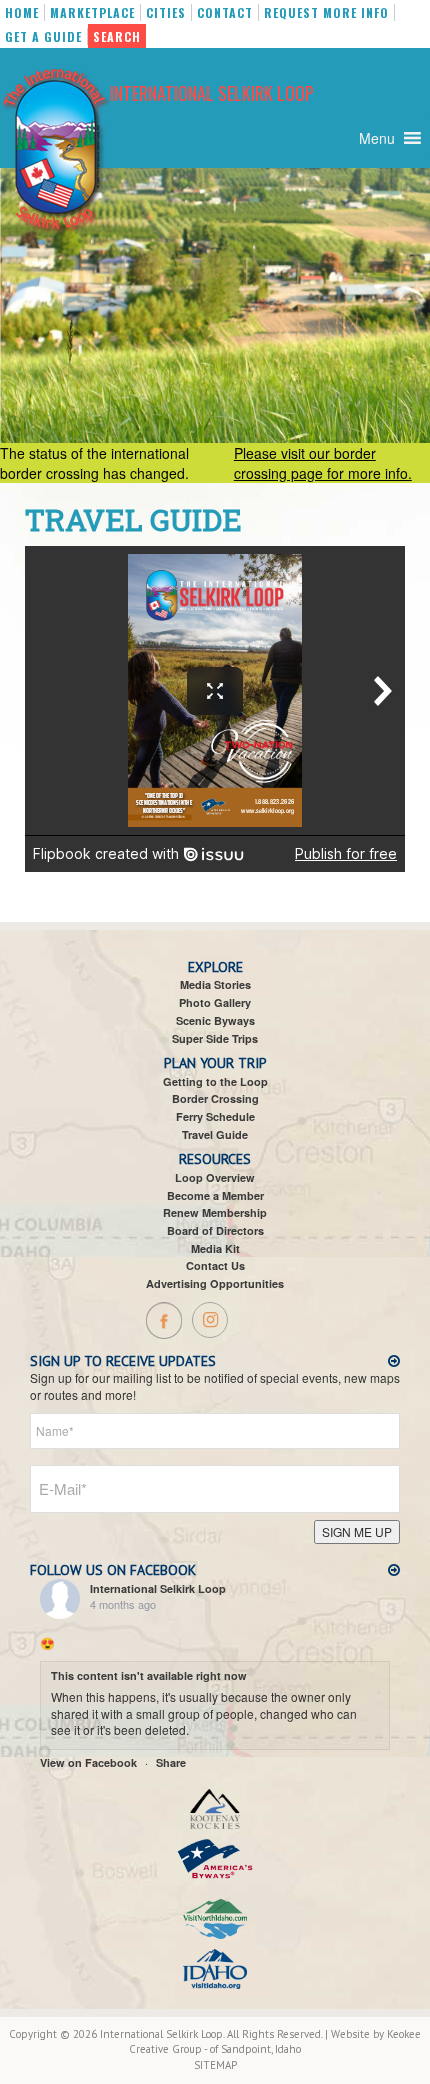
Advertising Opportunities (215, 1283)
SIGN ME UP (357, 1531)
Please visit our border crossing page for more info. (323, 463)
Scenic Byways (215, 1020)
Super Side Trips (215, 1038)
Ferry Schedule (215, 1116)
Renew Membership (215, 1212)
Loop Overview (215, 1177)
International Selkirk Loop (212, 93)
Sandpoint (246, 2049)
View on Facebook (88, 1762)
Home (22, 12)
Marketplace (92, 12)
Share (171, 1762)
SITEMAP (215, 2065)
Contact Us (215, 1265)
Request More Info (326, 12)
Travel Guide (215, 1134)
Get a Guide (43, 36)
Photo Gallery (215, 1002)
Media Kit (215, 1248)
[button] (377, 138)
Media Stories (215, 984)
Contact (225, 12)
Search (117, 36)
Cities (166, 12)
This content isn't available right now (149, 1675)
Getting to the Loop (215, 1081)
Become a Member (215, 1195)
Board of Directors (215, 1230)
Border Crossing (215, 1098)
